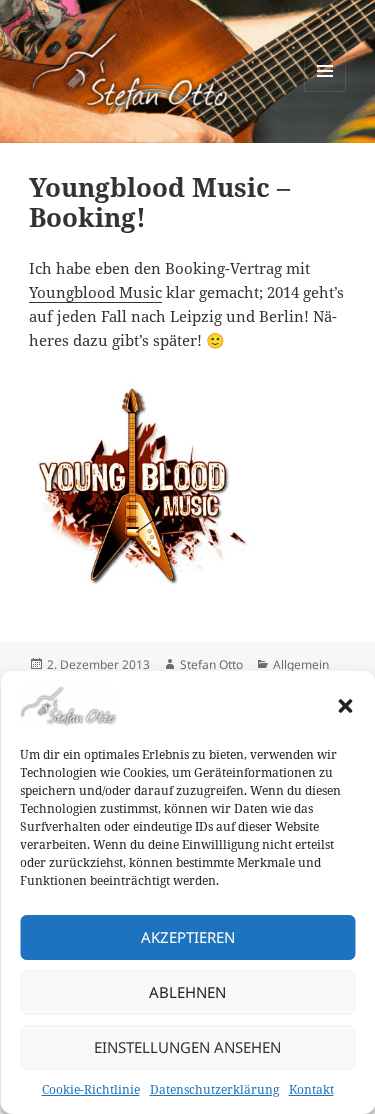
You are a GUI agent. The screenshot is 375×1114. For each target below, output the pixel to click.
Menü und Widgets (325, 91)
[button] (345, 706)
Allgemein (301, 664)
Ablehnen (187, 992)
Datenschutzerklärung (214, 1089)
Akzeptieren (188, 937)
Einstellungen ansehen (187, 1047)
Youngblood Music (95, 292)
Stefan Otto (211, 664)
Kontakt (311, 1089)
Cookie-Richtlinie (91, 1089)
